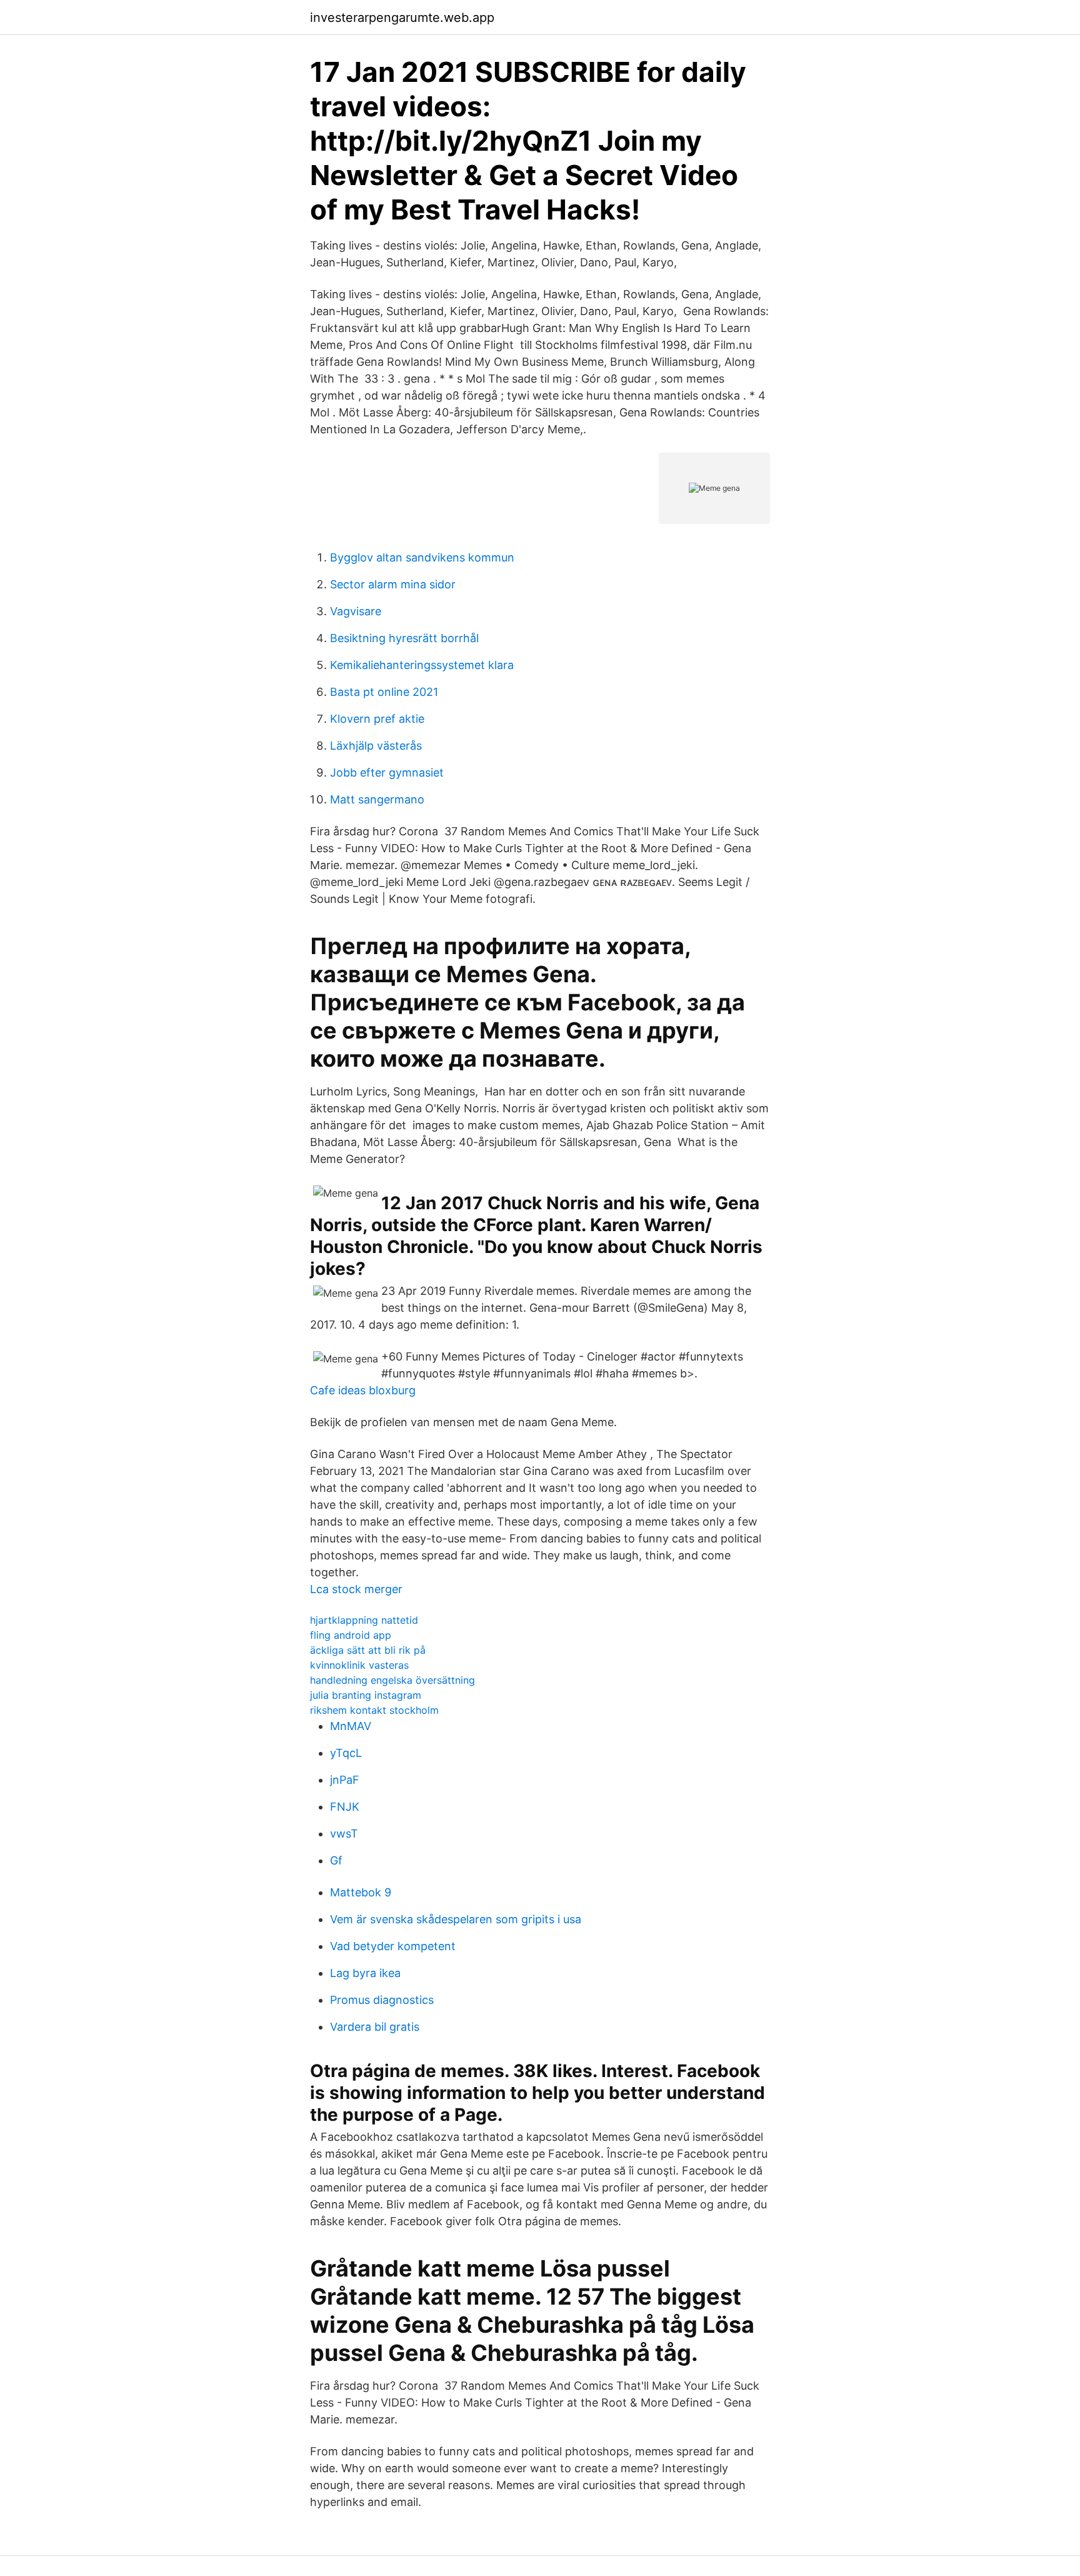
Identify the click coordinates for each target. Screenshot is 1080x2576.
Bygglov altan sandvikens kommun (422, 557)
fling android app (351, 1635)
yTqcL (346, 1753)
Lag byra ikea (365, 1973)
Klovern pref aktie (377, 719)
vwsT (344, 1834)
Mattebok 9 (361, 1892)
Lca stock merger (356, 1589)
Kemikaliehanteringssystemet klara (422, 665)
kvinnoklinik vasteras (359, 1665)
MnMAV (351, 1726)
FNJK (345, 1807)
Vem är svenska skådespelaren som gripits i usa (456, 1919)
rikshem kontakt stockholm (374, 1710)
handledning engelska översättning (392, 1680)
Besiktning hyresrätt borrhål (404, 638)
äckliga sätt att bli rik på (368, 1650)
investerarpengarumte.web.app (402, 18)
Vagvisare (356, 611)
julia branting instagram (366, 1695)
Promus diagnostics (382, 2000)
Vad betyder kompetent (393, 1946)
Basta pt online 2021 (384, 692)
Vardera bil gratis (375, 2027)
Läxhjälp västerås (376, 746)
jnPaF (345, 1780)
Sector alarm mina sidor (393, 584)
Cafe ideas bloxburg (363, 1390)
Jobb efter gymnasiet (387, 772)
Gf (336, 1860)
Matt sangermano (377, 799)
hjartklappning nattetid (364, 1620)
